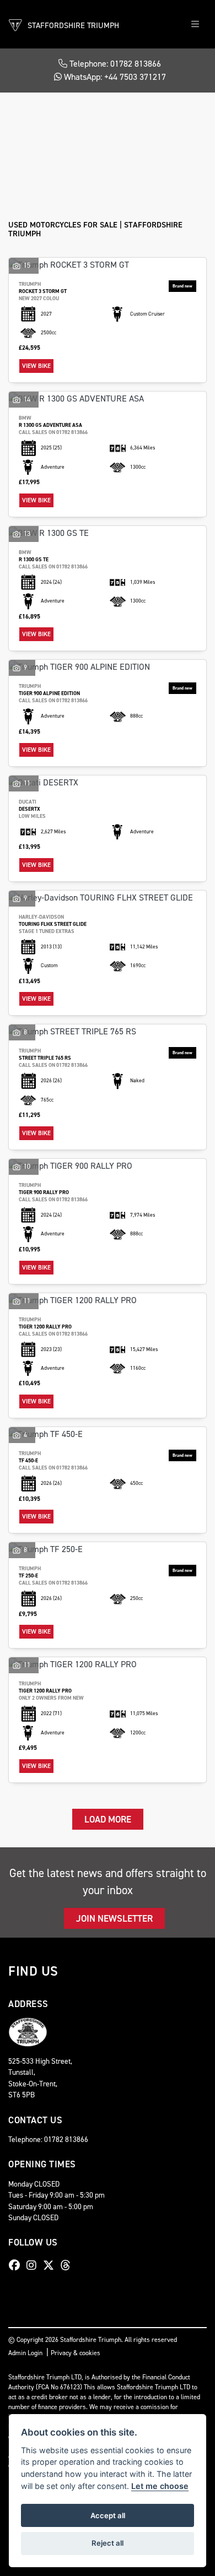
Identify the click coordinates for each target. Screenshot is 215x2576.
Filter (177, 111)
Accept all (108, 2515)
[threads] (68, 2265)
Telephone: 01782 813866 (114, 64)
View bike (36, 366)
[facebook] (17, 2265)
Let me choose (160, 2486)
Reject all (108, 2543)
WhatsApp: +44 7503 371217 (114, 77)
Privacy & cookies (76, 2353)
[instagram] (34, 2265)
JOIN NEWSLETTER (114, 1918)
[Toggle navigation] (195, 25)
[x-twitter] (51, 2265)
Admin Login (25, 2353)
